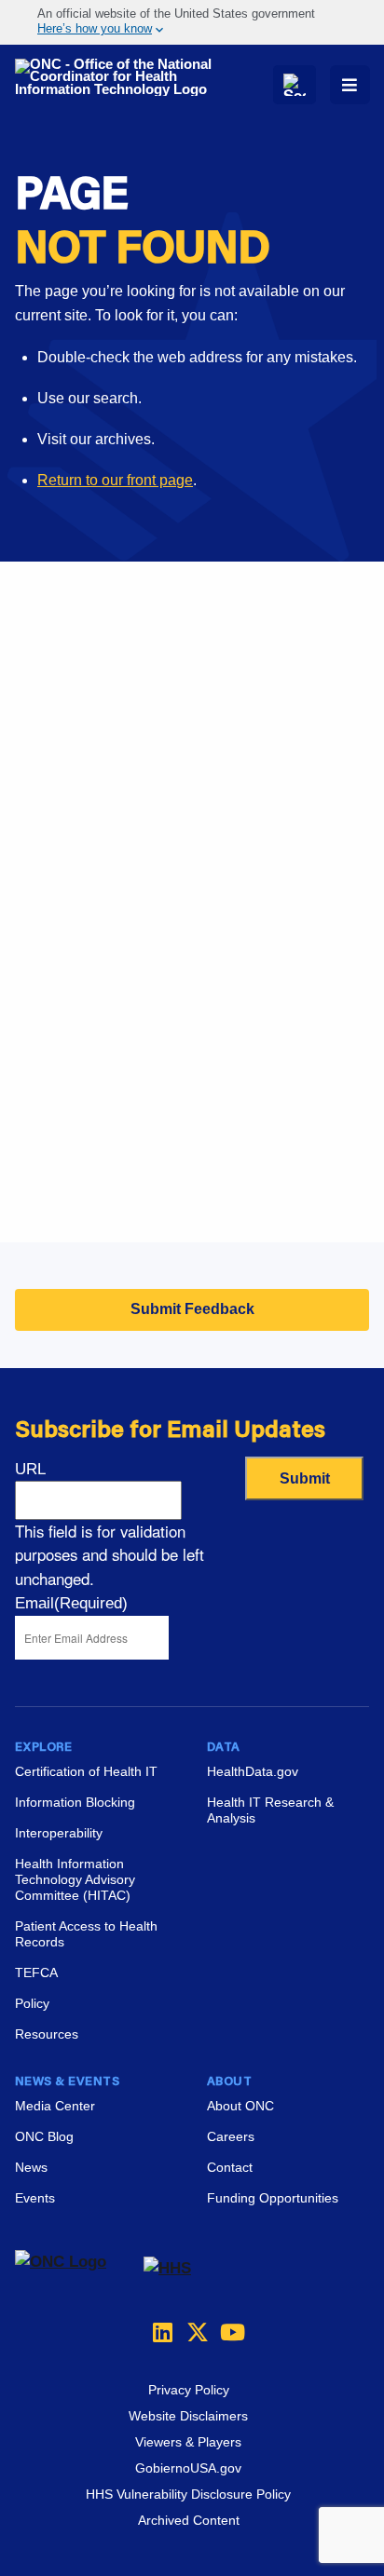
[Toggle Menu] (350, 85)
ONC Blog (44, 2136)
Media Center (55, 2106)
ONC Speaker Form (81, 937)
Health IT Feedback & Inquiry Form (130, 891)
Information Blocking (75, 1802)
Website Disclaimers (188, 2416)
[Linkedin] (158, 2332)
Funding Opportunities (89, 1193)
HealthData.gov (253, 1771)
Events (38, 1147)
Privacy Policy (189, 2390)
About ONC (240, 2106)
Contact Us (52, 984)
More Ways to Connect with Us (188, 731)
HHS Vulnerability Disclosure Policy (188, 2494)
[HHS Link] (167, 2268)
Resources (47, 2034)
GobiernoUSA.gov (188, 2468)
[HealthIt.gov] (120, 77)
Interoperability (59, 1833)
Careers (41, 1100)
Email (71, 1603)
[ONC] (79, 2269)
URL (30, 1469)
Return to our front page (115, 480)
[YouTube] (226, 2332)
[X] (192, 2332)
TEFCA (36, 1973)
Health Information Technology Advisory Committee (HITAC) (75, 1879)
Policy (32, 2003)
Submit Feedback (192, 1309)
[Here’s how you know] (192, 22)
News (31, 2167)
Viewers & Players (188, 2442)
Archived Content (189, 2520)
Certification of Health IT (86, 1771)
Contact (230, 2167)
